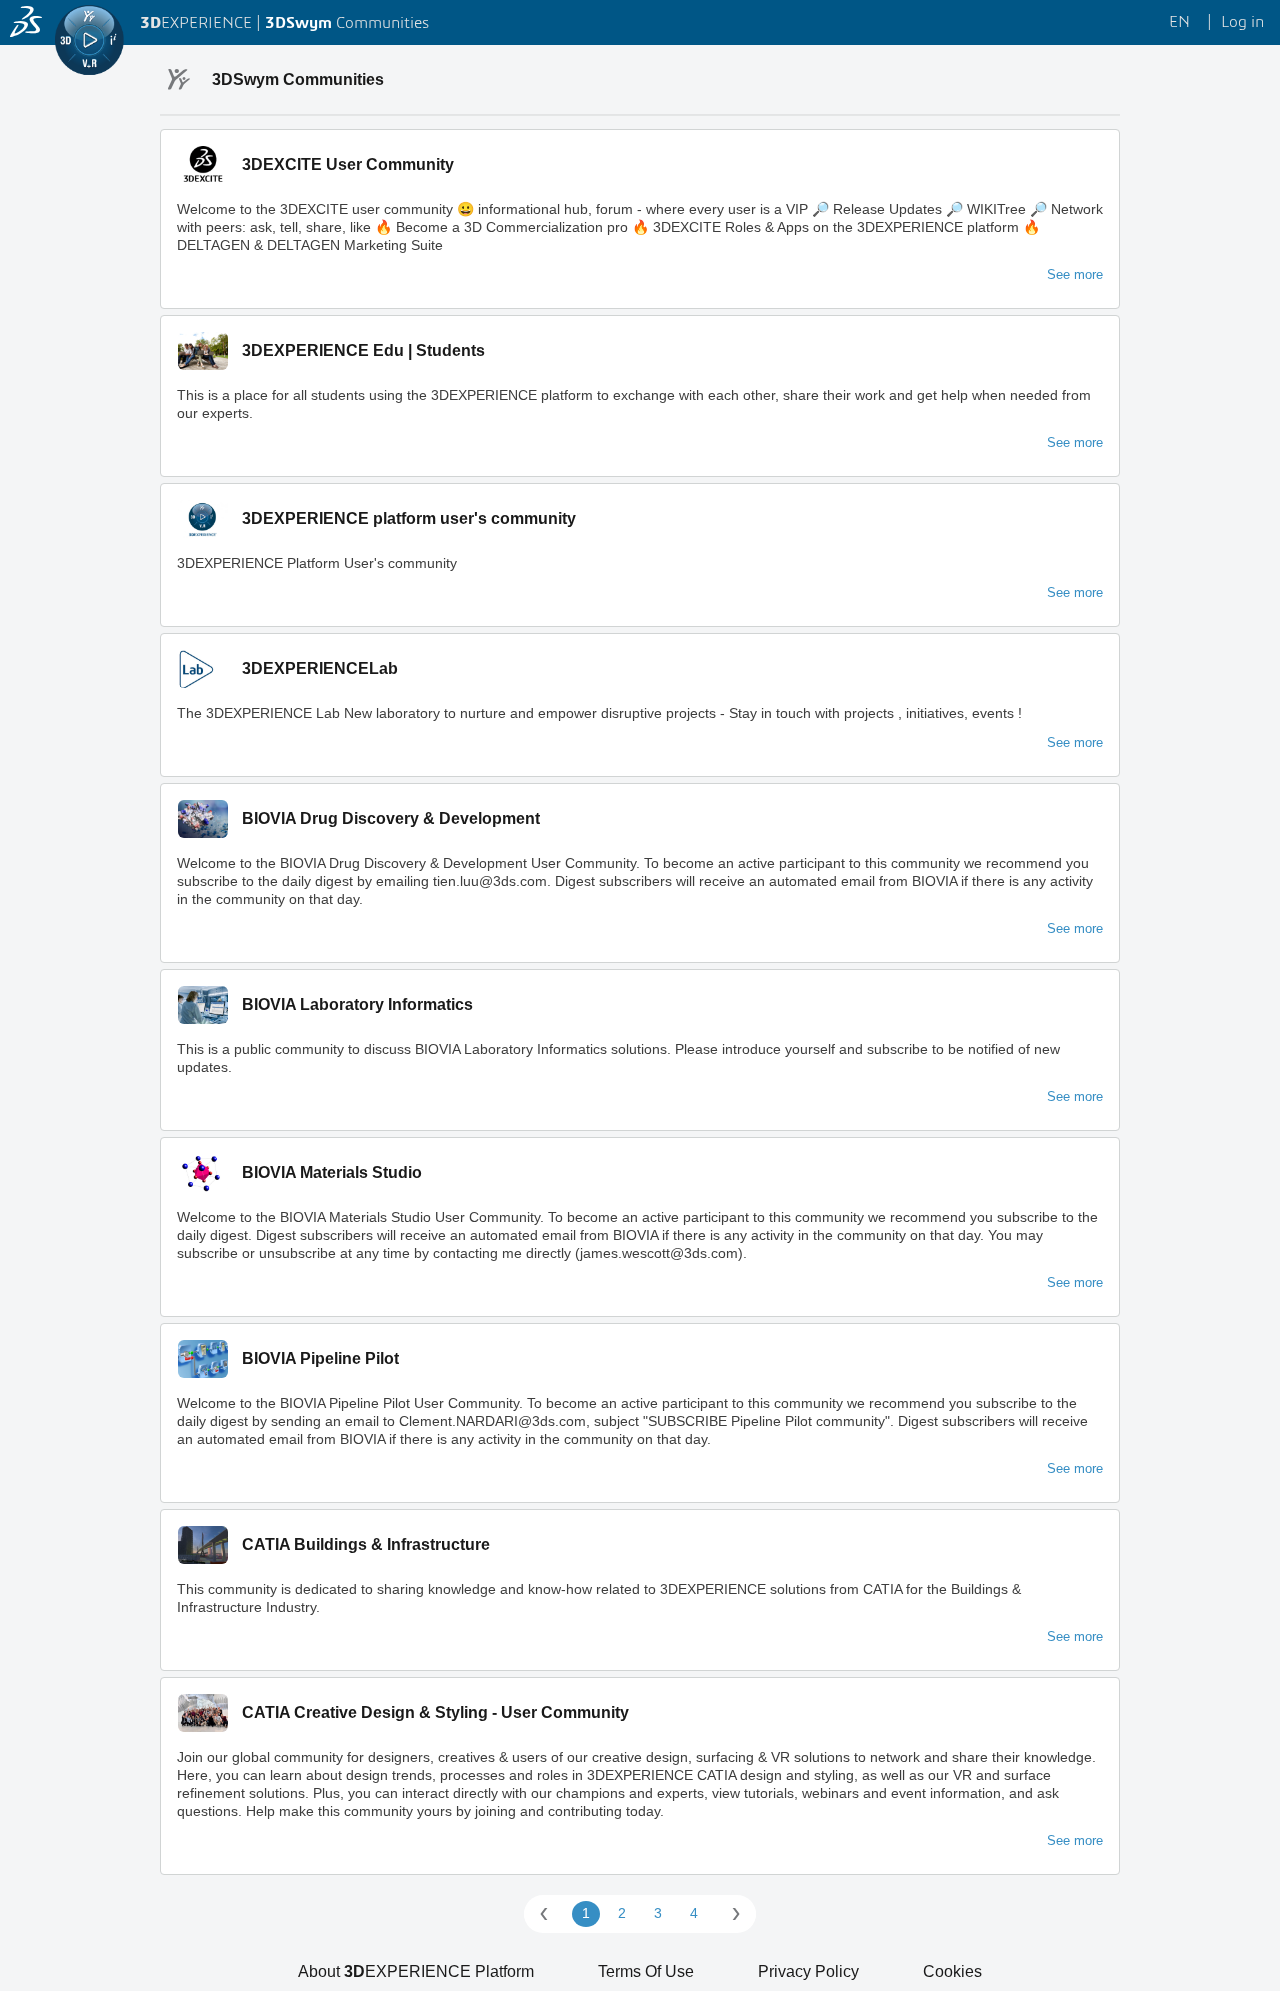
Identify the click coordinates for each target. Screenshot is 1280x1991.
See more (1075, 274)
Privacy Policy (808, 1971)
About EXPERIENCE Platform (416, 1971)
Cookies (952, 1971)
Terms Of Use (646, 1971)
